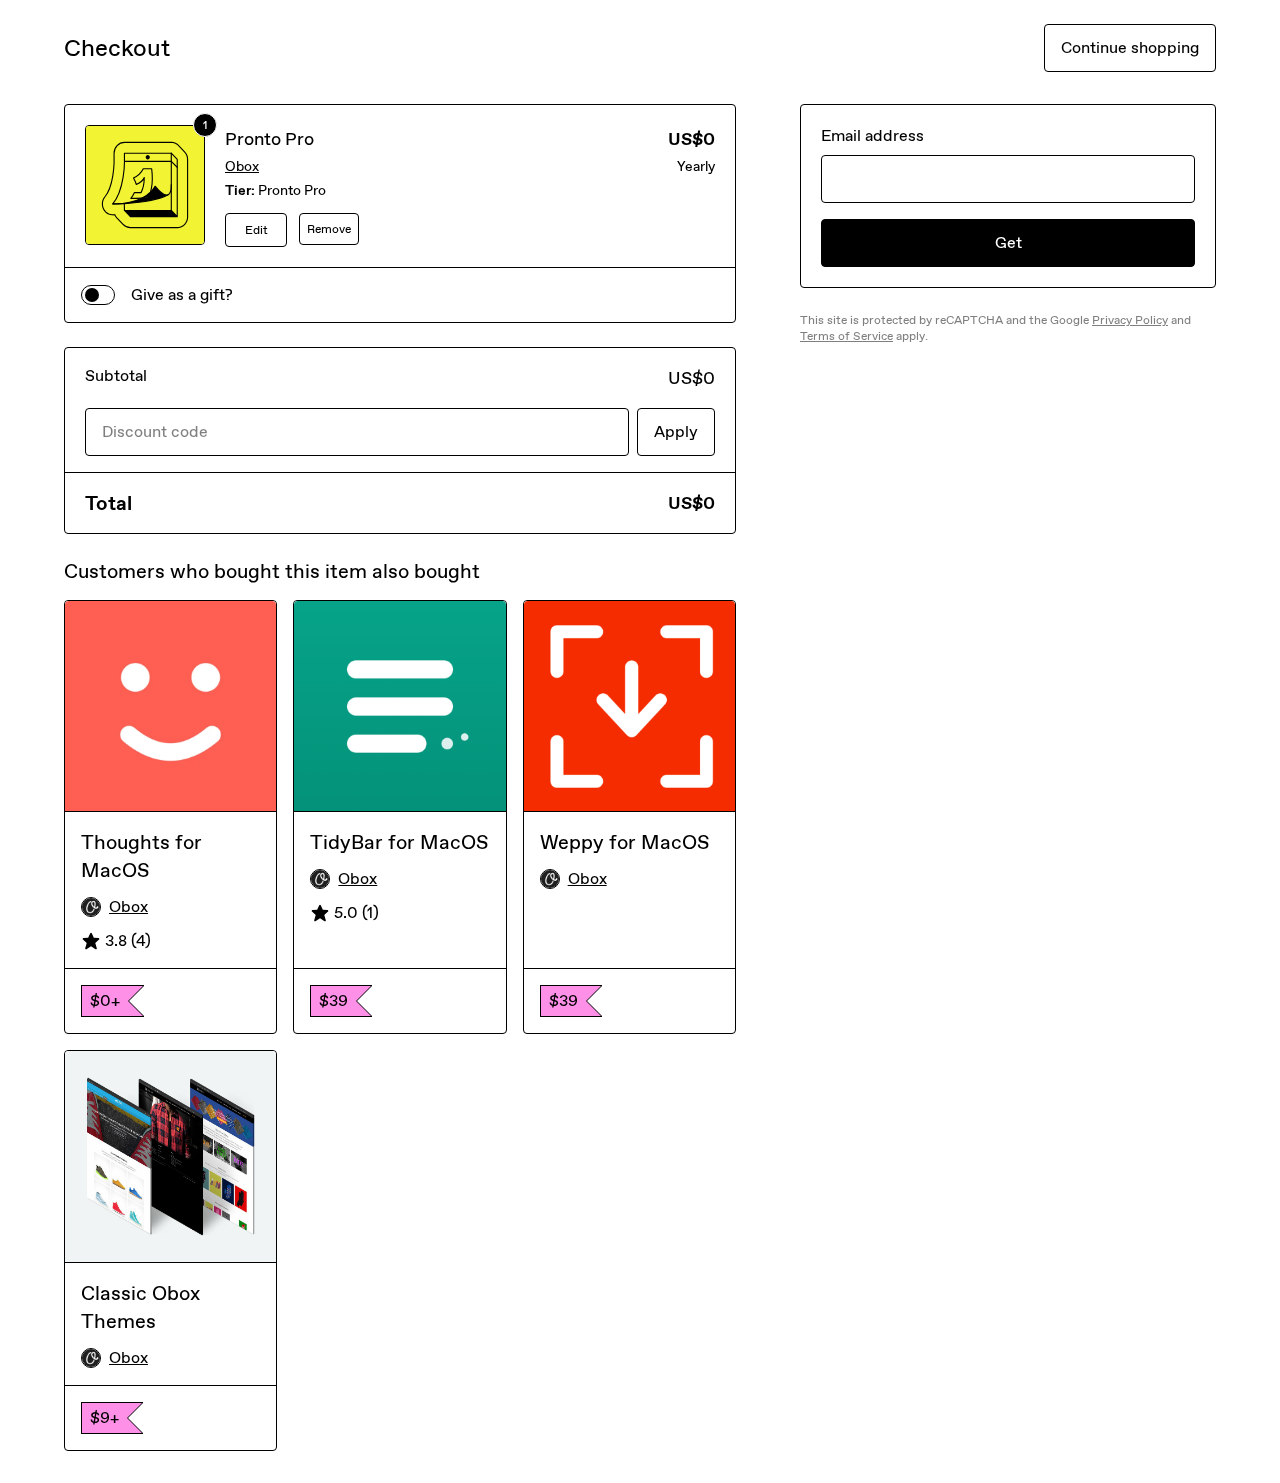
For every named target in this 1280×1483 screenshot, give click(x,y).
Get (1008, 242)
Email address (872, 135)
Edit (256, 230)
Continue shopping (1130, 47)
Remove (329, 229)
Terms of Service (846, 336)
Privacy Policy (1130, 320)
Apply (676, 431)
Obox (242, 166)
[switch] (98, 295)
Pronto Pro (269, 139)
